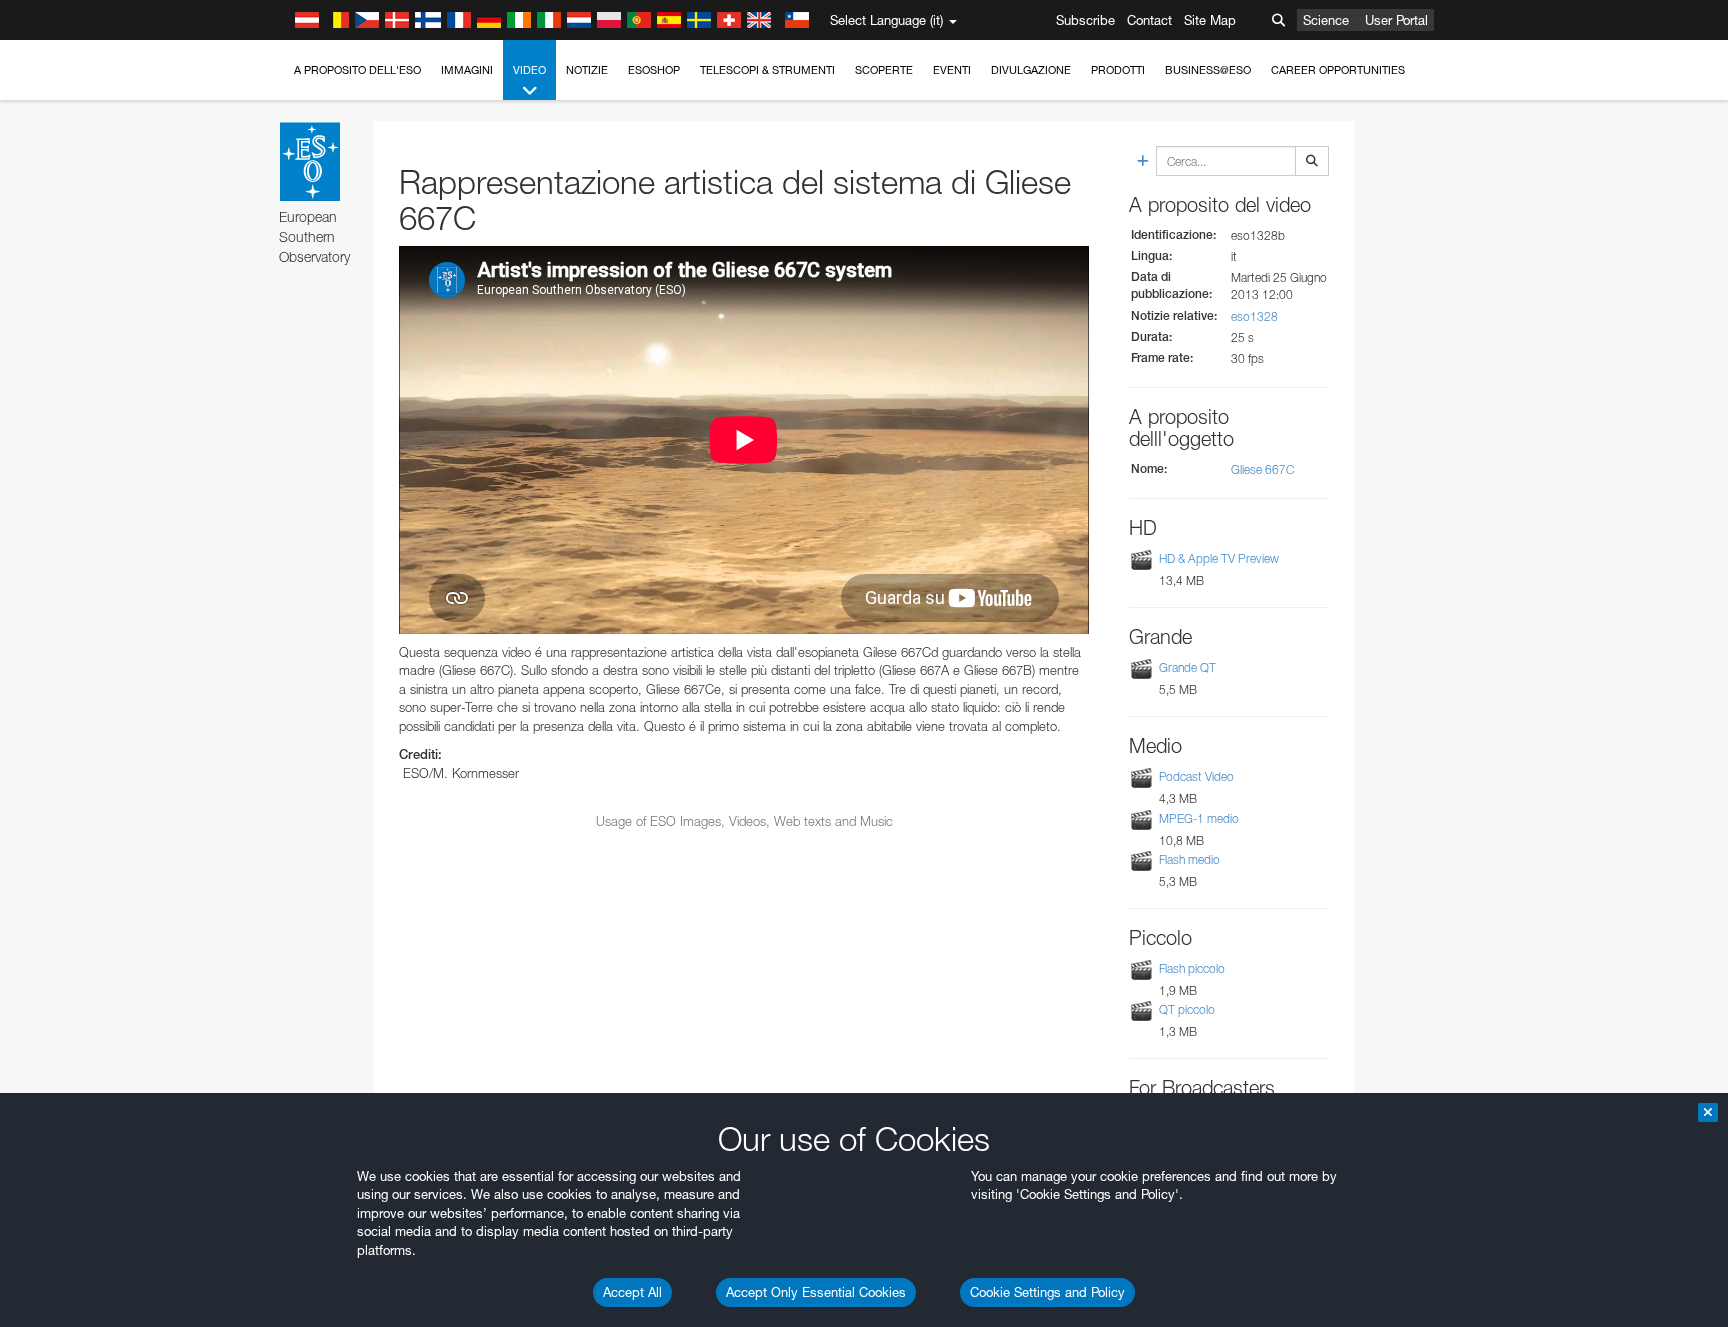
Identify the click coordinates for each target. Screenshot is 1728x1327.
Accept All (632, 1292)
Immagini (467, 70)
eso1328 (1254, 316)
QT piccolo (1187, 1009)
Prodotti (1118, 70)
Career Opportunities (1338, 70)
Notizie (587, 70)
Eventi (952, 70)
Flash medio (1189, 859)
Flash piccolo (1192, 968)
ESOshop (654, 70)
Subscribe (1085, 20)
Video (529, 70)
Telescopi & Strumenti (767, 70)
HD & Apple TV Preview (1219, 558)
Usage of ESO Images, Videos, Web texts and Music (744, 821)
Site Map (1210, 20)
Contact (1149, 20)
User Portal (1396, 20)
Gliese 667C (1262, 469)
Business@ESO (1208, 70)
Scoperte (884, 70)
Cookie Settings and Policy (1047, 1292)
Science (1326, 20)
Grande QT (1187, 667)
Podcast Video (1196, 777)
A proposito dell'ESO (357, 70)
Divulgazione (1031, 70)
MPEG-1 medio (1199, 818)
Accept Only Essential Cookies (816, 1292)
